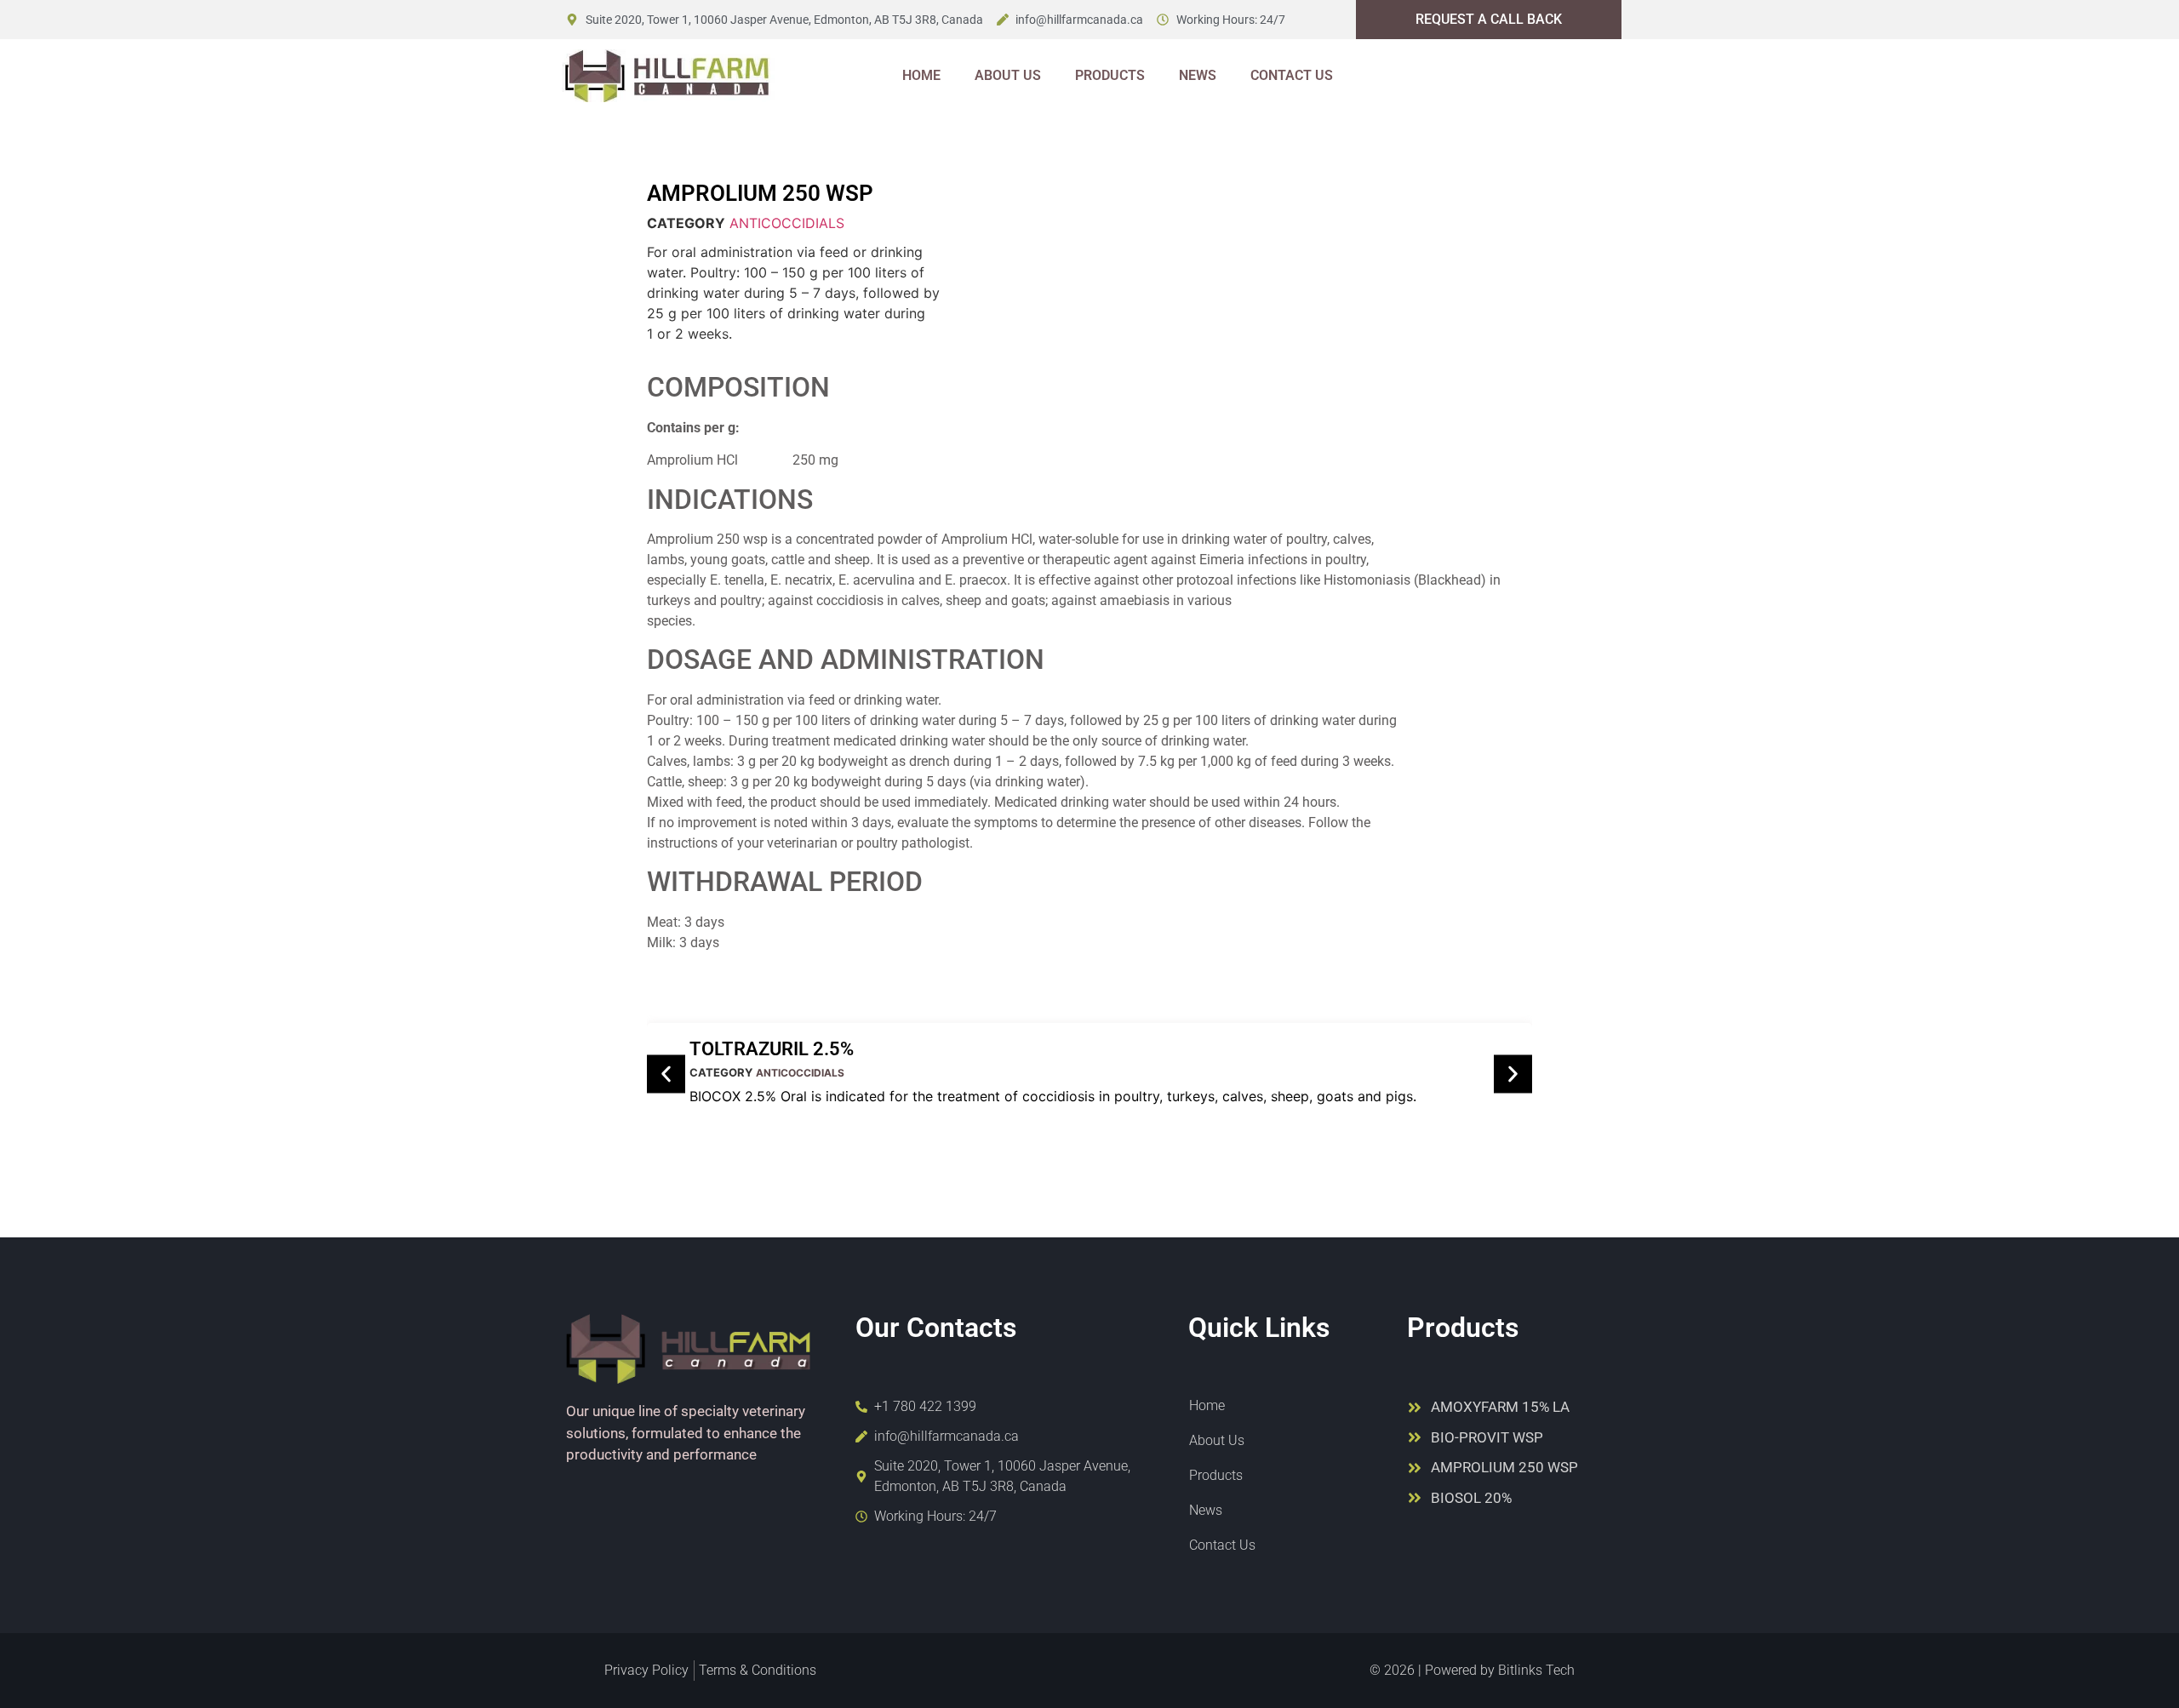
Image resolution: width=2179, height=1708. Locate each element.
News (1198, 75)
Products (1110, 75)
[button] (666, 1074)
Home (921, 75)
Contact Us (1292, 75)
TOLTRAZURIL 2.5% (772, 1049)
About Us (1008, 75)
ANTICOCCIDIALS (787, 223)
